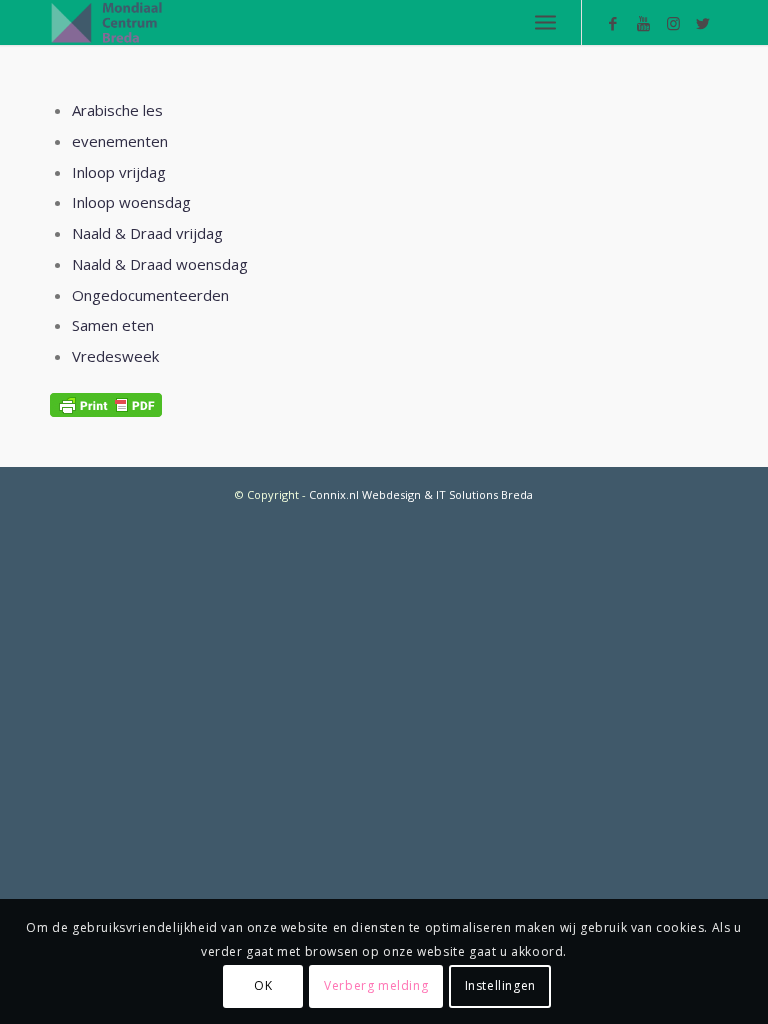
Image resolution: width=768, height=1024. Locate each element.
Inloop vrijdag (119, 172)
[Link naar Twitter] (703, 23)
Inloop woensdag (131, 202)
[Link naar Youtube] (643, 23)
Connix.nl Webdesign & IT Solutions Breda (421, 494)
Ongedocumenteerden (150, 295)
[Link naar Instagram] (673, 23)
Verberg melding (376, 985)
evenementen (120, 141)
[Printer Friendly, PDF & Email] (106, 404)
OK (263, 985)
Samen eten (113, 325)
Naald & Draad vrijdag (147, 233)
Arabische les (117, 110)
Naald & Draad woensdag (160, 264)
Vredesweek (115, 356)
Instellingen (500, 985)
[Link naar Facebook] (613, 23)
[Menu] (545, 22)
